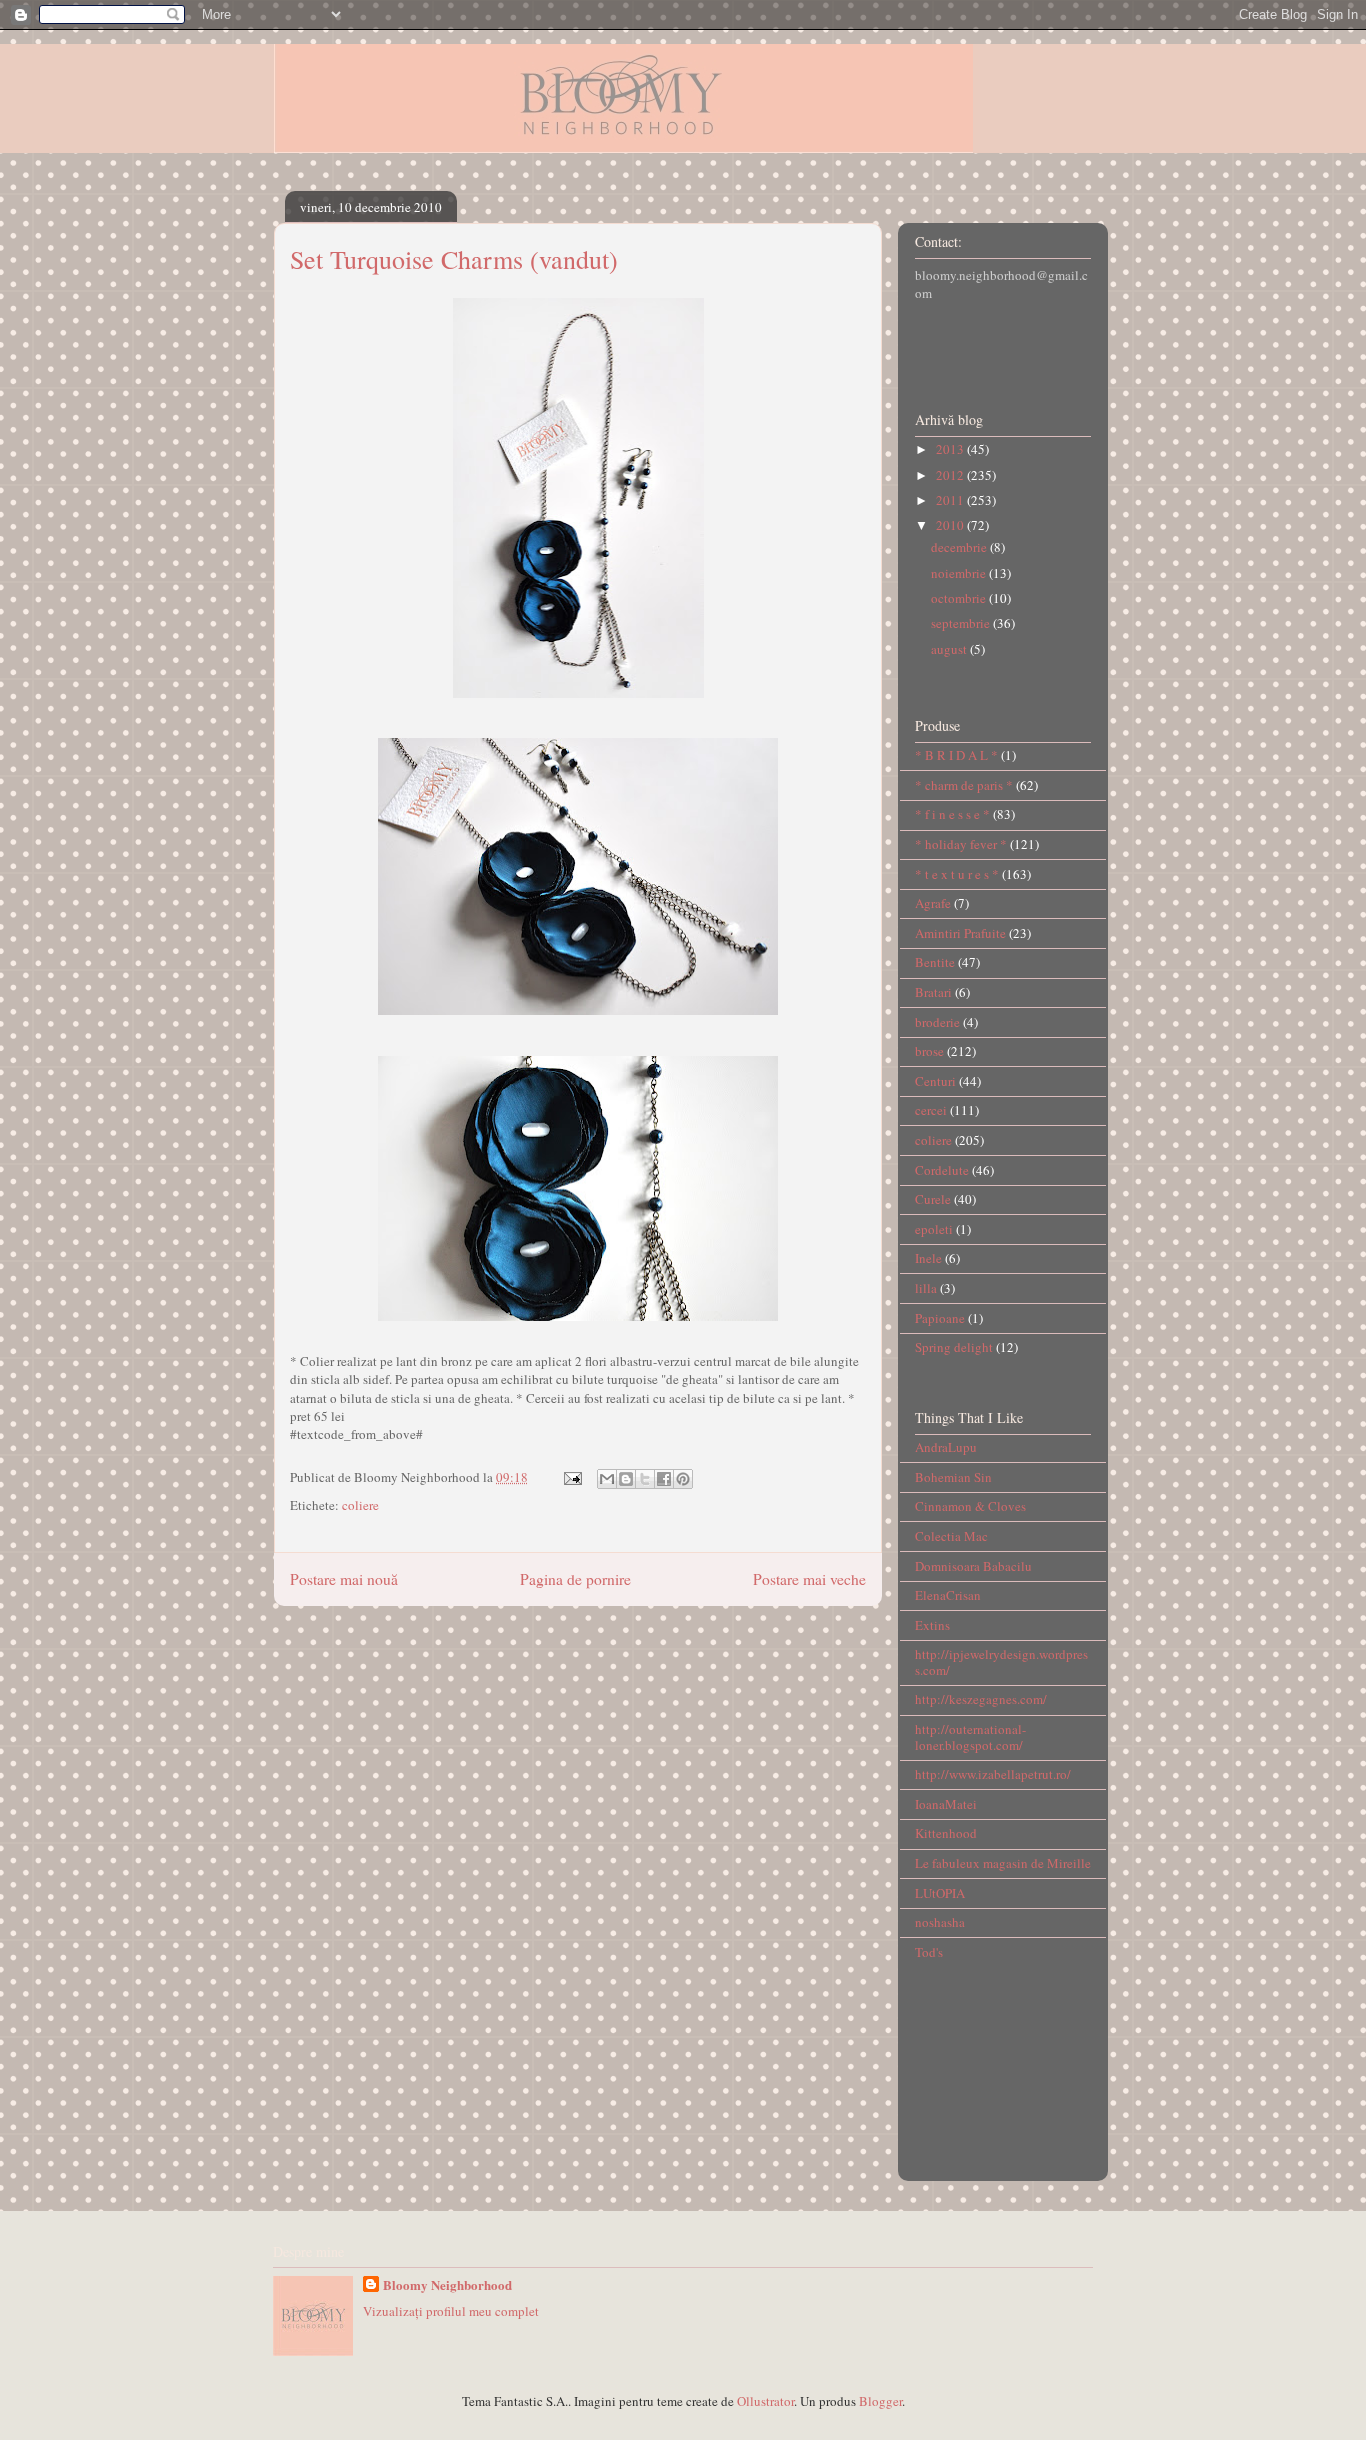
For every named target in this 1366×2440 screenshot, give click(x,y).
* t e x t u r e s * (957, 874)
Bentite (935, 962)
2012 (951, 475)
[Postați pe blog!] (626, 1479)
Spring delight (954, 1347)
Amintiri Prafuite (960, 933)
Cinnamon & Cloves (970, 1506)
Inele (928, 1258)
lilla (926, 1288)
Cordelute (942, 1170)
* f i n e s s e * (952, 814)
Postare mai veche (809, 1579)
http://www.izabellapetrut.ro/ (993, 1774)
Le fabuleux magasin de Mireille (1003, 1863)
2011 (951, 500)
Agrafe (933, 903)
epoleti (934, 1229)
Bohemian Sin (953, 1477)
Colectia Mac (951, 1536)
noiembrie (960, 573)
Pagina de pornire (575, 1579)
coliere (360, 1505)
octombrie (960, 598)
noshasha (940, 1922)
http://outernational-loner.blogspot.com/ (970, 1737)
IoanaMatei (946, 1804)
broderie (937, 1022)
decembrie (960, 547)
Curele (933, 1199)
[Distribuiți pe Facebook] (664, 1479)
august (950, 649)
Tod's (929, 1952)
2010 (951, 525)
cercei (931, 1110)
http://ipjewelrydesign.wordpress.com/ (1001, 1662)
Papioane (940, 1318)
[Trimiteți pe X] (645, 1479)
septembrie (962, 623)
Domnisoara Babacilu (973, 1566)
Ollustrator (765, 2401)
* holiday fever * (961, 844)
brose (929, 1051)
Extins (932, 1625)
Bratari (933, 992)
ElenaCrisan (948, 1595)
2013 (951, 449)
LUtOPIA (940, 1893)
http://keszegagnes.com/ (981, 1699)
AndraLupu (946, 1447)
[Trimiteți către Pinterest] (683, 1479)
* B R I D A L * (956, 755)
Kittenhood (946, 1833)
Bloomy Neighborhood (447, 2285)
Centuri (935, 1081)
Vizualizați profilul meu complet (451, 2311)
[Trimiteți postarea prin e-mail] (571, 1477)
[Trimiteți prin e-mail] (607, 1479)
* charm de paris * (964, 785)
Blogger (880, 2401)
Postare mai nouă (344, 1579)
